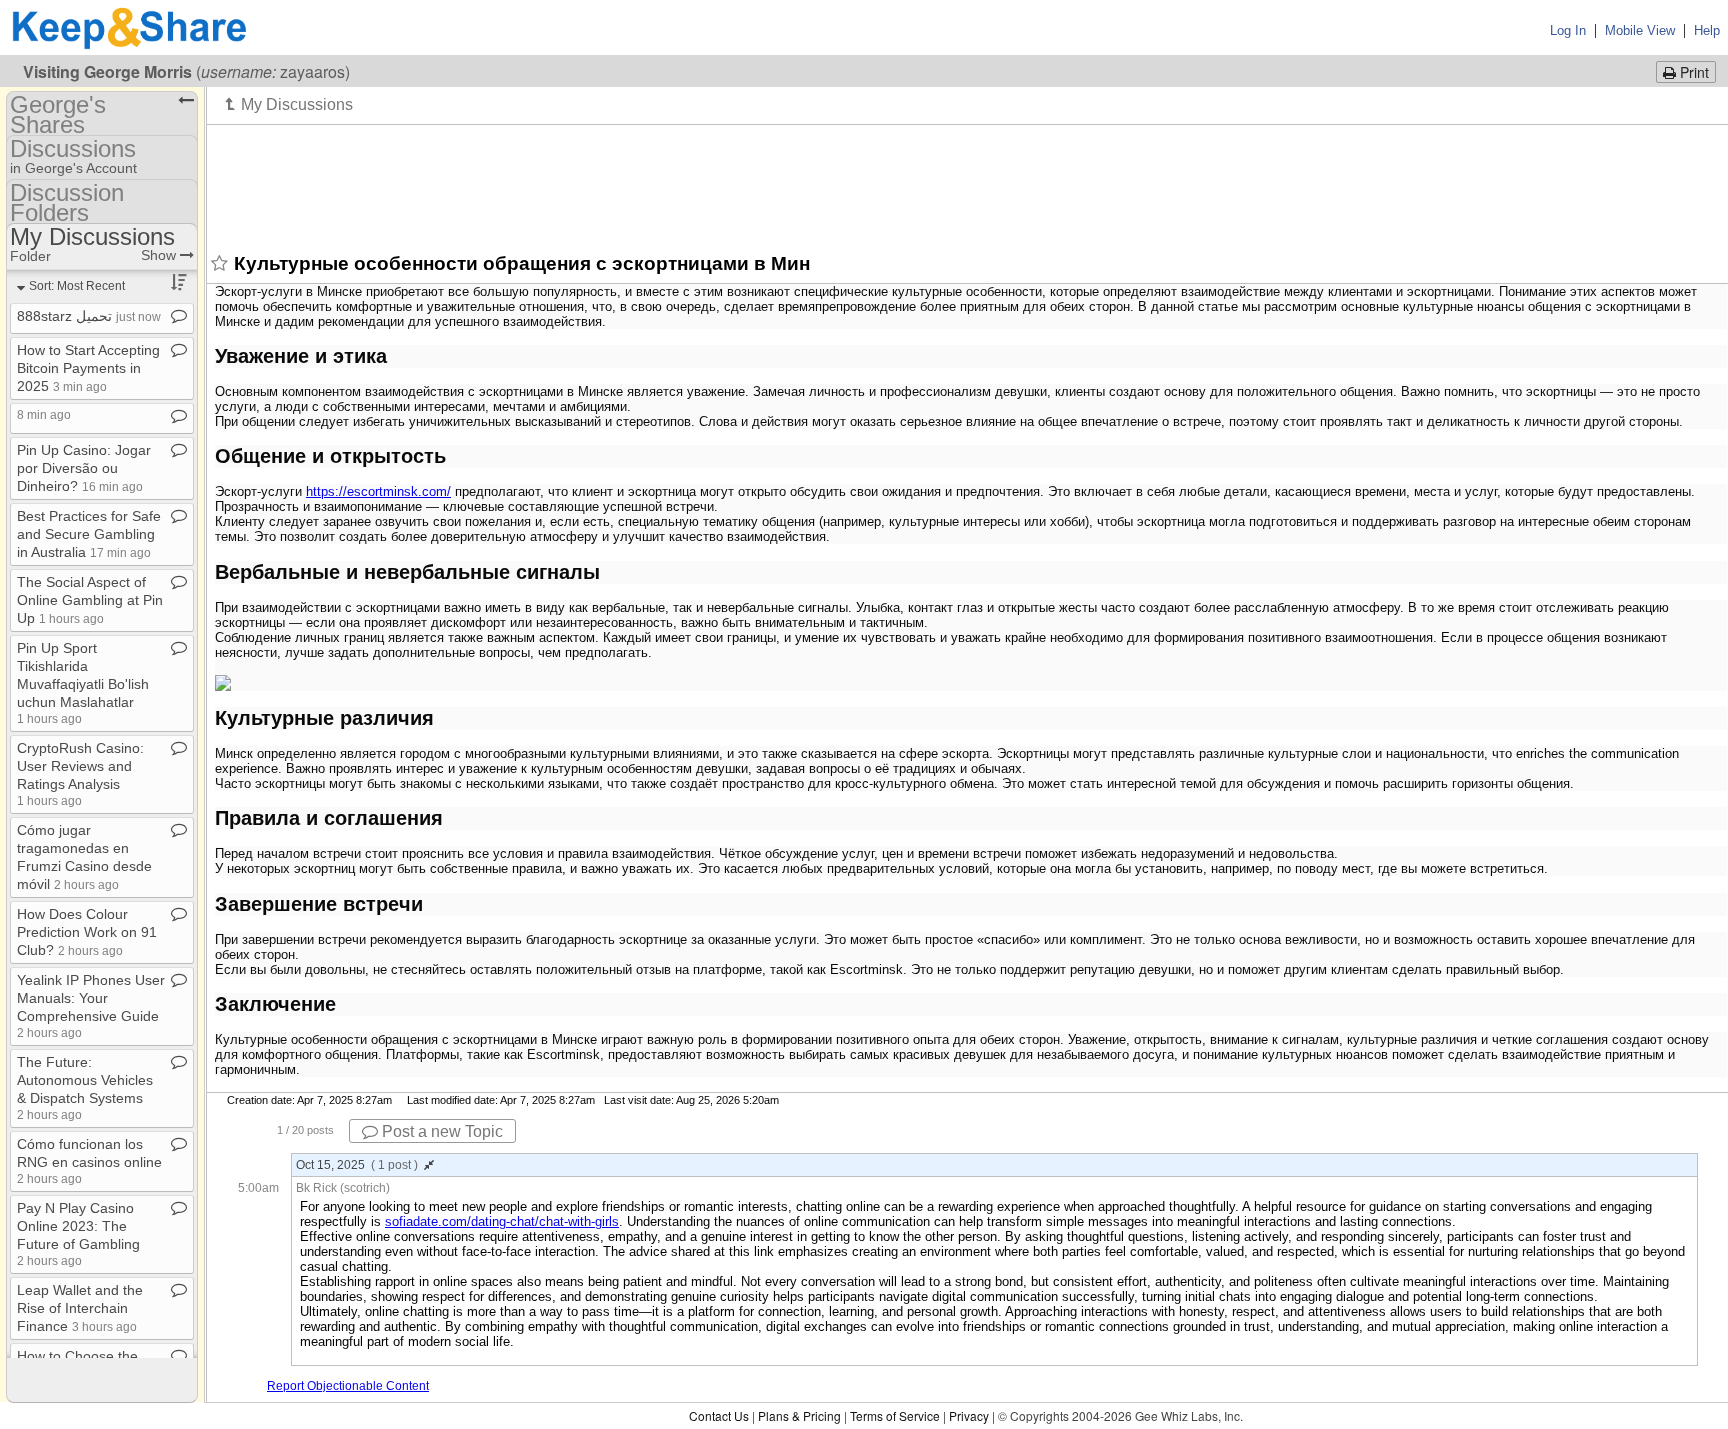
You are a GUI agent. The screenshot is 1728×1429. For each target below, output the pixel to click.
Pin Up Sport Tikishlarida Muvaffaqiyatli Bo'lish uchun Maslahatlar (83, 682)
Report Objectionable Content (348, 1386)
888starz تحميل (89, 316)
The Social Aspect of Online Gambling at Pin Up (90, 600)
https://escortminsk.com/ (378, 491)
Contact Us (719, 1415)
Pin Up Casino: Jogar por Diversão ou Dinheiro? (84, 468)
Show (160, 255)
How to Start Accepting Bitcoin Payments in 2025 (88, 368)
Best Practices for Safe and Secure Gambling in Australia (89, 534)
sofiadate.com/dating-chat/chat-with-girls (502, 1221)
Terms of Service (895, 1415)
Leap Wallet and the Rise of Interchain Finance (80, 1308)
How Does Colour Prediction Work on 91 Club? (87, 932)
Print (1692, 72)
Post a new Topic (440, 1131)
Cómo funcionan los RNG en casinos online (89, 1160)
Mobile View (1640, 30)
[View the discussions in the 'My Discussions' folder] (289, 104)
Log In (1568, 30)
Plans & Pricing (799, 1415)
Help (1707, 30)
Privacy (969, 1415)
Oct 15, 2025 (357, 1165)
